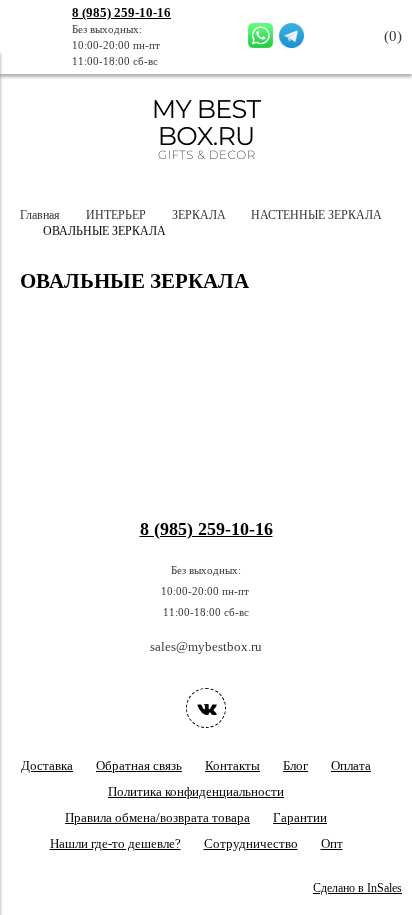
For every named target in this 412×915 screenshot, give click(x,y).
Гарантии (300, 817)
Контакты (232, 765)
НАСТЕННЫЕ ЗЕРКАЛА (316, 215)
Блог (295, 765)
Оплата (351, 765)
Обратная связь (139, 765)
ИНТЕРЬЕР (116, 215)
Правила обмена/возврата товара (157, 817)
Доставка (47, 765)
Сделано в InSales (357, 888)
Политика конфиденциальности (196, 791)
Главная (40, 215)
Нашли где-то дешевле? (115, 843)
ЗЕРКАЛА (199, 215)
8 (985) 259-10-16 (121, 12)
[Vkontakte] (206, 708)
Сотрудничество (251, 843)
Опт (332, 843)
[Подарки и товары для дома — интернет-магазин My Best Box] (206, 168)
